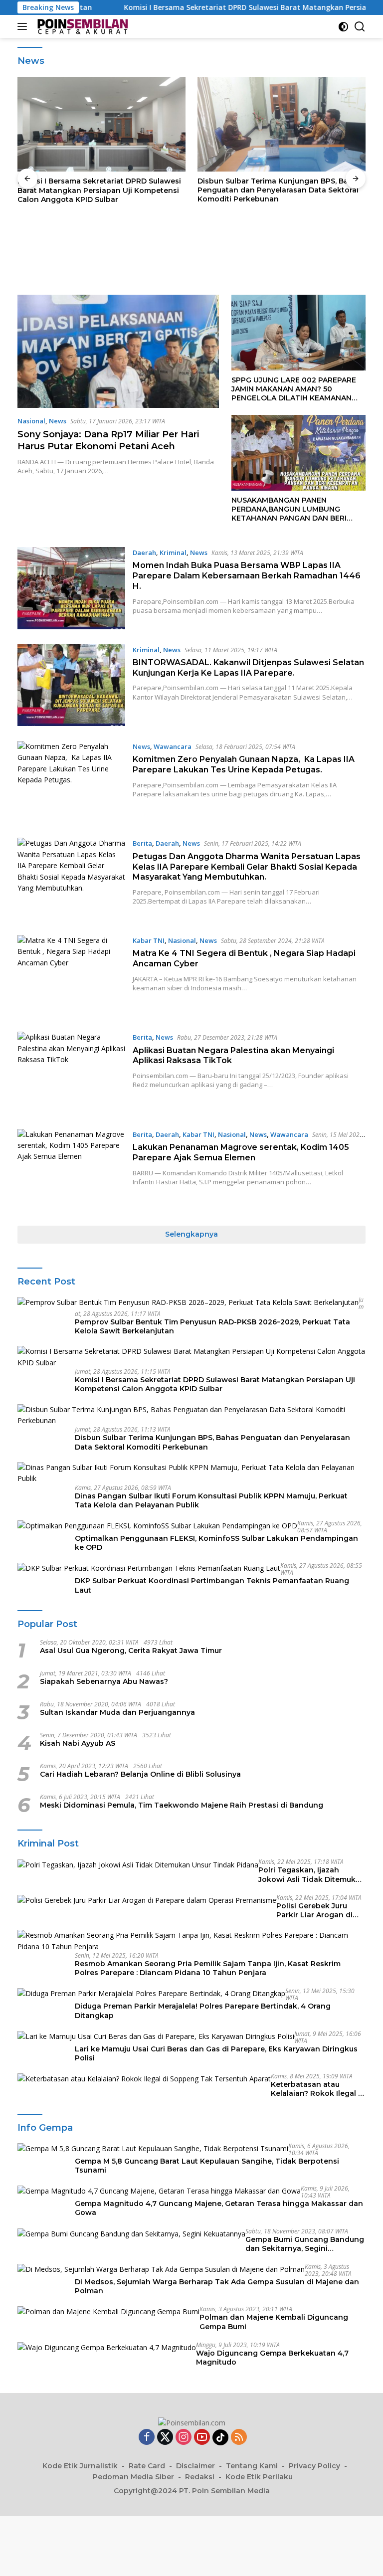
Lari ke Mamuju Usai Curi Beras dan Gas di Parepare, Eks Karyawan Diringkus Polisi (216, 2053)
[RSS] (239, 2438)
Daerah (144, 552)
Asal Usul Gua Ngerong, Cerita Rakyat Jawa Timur (131, 1651)
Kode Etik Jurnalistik (80, 2466)
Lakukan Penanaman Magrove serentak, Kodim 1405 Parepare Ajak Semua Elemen (241, 1152)
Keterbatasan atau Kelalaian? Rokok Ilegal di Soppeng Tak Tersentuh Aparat (318, 2089)
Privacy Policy (314, 2466)
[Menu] (24, 26)
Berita (142, 843)
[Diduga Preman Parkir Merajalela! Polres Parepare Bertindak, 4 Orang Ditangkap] (151, 1993)
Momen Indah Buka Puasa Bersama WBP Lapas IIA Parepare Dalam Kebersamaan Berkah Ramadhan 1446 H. (247, 576)
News (58, 421)
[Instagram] (184, 2438)
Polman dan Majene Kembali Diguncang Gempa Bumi (274, 2322)
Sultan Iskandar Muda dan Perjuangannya (117, 1712)
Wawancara (173, 746)
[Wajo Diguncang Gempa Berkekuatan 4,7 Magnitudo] (107, 2347)
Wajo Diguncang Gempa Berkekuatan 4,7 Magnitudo (272, 2358)
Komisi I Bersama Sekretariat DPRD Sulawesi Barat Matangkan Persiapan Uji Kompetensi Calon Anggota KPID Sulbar (215, 1384)
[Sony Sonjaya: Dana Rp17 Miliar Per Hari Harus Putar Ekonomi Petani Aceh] (118, 351)
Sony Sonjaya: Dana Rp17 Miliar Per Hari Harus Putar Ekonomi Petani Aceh (108, 440)
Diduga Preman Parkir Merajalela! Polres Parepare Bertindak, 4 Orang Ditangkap (203, 2011)
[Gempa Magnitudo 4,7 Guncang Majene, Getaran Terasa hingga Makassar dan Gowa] (159, 2191)
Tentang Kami (252, 2466)
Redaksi (200, 2477)
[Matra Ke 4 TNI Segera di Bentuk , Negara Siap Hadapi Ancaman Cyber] (71, 976)
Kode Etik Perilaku (259, 2477)
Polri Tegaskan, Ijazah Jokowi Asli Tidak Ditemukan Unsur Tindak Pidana (312, 1874)
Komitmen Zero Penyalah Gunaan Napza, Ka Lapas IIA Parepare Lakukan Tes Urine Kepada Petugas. (244, 764)
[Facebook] (147, 2438)
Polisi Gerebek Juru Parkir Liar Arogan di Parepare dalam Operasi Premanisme (321, 1910)
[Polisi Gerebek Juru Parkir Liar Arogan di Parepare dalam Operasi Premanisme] (147, 1900)
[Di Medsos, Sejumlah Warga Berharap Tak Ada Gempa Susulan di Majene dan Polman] (161, 2269)
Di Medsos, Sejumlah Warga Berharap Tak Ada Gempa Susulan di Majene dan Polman (217, 2286)
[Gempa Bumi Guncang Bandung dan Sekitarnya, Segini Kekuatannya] (131, 2234)
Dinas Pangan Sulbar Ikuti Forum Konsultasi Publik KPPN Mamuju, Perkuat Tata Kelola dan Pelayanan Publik (279, 190)
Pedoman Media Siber (133, 2477)
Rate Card (147, 2466)
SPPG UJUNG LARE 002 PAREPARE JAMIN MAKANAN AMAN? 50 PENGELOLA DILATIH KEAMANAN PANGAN (294, 389)
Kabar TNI (149, 940)
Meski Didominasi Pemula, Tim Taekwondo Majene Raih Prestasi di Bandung (182, 1805)
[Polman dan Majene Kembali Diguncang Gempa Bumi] (108, 2311)
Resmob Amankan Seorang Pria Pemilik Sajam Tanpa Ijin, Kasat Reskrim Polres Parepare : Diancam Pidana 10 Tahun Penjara (208, 1968)
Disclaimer (195, 2466)
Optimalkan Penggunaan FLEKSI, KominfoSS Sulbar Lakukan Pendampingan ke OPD (216, 1543)
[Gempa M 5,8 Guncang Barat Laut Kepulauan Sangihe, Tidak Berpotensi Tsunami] (153, 2148)
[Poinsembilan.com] (81, 26)
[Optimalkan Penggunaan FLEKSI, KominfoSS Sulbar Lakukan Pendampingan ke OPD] (157, 1526)
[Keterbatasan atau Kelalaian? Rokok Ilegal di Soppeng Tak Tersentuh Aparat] (144, 2079)
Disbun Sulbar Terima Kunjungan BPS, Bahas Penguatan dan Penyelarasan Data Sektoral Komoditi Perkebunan (99, 190)
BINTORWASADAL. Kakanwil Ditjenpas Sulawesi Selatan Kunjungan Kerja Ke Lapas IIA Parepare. (248, 668)
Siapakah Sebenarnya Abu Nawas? (104, 1681)
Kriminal (173, 552)
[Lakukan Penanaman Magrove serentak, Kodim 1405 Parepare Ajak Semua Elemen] (71, 1170)
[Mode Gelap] (343, 27)
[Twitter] (165, 2438)
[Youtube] (202, 2438)
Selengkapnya (191, 1234)
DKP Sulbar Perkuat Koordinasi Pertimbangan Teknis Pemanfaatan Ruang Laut (212, 1585)
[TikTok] (220, 2437)
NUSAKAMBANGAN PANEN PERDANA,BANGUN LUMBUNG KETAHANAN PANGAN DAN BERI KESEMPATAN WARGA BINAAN (289, 509)
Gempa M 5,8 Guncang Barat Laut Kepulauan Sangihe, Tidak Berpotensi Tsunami (207, 2166)
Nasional (31, 421)
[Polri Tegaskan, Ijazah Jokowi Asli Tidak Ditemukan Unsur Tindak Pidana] (138, 1864)
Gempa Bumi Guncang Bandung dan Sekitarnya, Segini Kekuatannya (305, 2244)
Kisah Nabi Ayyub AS (78, 1743)
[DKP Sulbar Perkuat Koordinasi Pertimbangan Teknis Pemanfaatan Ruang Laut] (149, 1568)
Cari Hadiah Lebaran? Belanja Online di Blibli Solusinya (140, 1774)
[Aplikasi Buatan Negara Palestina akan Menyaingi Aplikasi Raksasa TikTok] (71, 1073)
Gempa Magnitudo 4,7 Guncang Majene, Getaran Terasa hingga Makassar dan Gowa (219, 2208)
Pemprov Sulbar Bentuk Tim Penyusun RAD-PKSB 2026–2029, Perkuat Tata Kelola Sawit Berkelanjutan (212, 1326)
